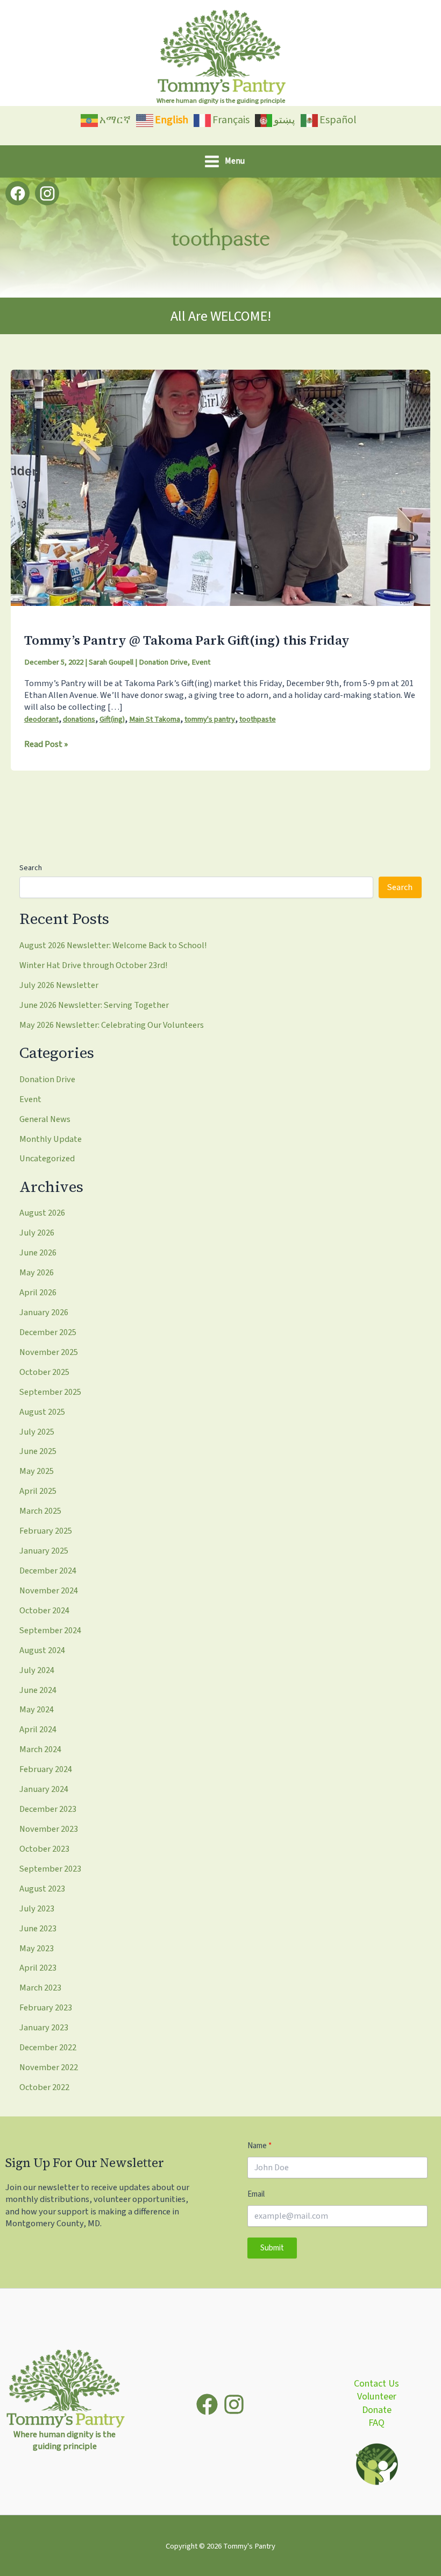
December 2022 (48, 2048)
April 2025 (38, 1491)
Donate (377, 2410)
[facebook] (207, 2404)
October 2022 (44, 2087)
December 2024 (48, 1571)
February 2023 (46, 2008)
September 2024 (50, 1631)
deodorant (41, 719)
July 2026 (37, 1233)
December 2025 (48, 1332)
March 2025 (40, 1511)
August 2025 (42, 1412)
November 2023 (49, 1829)
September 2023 (50, 1869)
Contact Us (376, 2384)
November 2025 (49, 1352)
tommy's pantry (210, 719)
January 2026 (44, 1312)
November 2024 (49, 1591)
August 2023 (42, 1889)
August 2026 (42, 1213)
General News (45, 1119)
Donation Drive (163, 662)
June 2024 (38, 1690)
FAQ (376, 2423)
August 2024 (42, 1650)
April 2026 (38, 1293)
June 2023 (38, 1929)
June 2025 (38, 1451)
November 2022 (49, 2067)
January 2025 (44, 1551)
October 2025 (44, 1372)
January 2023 (44, 2028)
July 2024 (37, 1670)
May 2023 (37, 1949)
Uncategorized (47, 1159)
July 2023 (37, 1909)
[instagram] (234, 2404)
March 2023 (40, 1988)
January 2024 (44, 1789)
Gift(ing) (112, 719)
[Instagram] (47, 193)
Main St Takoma (155, 719)
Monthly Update (51, 1139)
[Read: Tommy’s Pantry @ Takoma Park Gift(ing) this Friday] (220, 487)
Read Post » (46, 744)
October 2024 (44, 1611)
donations (79, 719)
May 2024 (37, 1710)
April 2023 (38, 1968)
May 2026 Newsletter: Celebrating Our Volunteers (112, 1025)
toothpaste (258, 719)
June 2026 (38, 1253)
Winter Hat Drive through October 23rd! (94, 965)
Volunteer (377, 2397)
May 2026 (37, 1273)
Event (201, 662)
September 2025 (50, 1392)
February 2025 (46, 1531)
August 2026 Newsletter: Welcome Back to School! (113, 945)
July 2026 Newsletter (59, 985)
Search (31, 868)
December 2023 (48, 1809)
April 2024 (38, 1730)
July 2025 (37, 1432)
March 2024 (40, 1749)
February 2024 (46, 1769)
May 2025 (37, 1471)
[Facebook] (17, 193)
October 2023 (44, 1849)
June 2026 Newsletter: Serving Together (94, 1005)
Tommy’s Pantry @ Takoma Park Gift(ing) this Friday (187, 640)
